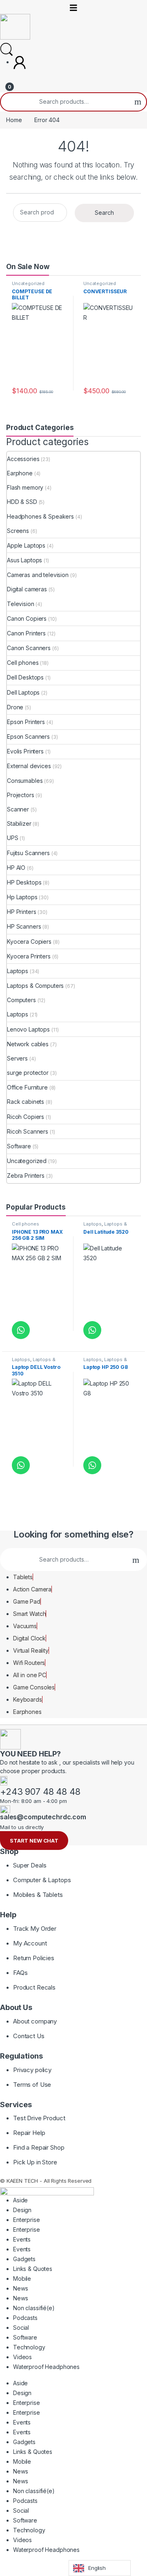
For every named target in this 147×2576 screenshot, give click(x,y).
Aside (20, 2200)
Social (21, 2328)
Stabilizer (19, 823)
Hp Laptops (22, 897)
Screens (18, 531)
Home (14, 120)
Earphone (20, 473)
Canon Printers (26, 633)
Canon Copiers (27, 618)
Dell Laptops (23, 692)
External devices (29, 766)
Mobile (22, 2279)
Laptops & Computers (35, 986)
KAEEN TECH (22, 2181)
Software (19, 1146)
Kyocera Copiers (29, 941)
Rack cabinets (26, 1102)
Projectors (21, 795)
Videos (22, 2357)
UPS (13, 838)
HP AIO (16, 868)
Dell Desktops (25, 677)
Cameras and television (38, 575)
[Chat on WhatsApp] (21, 1330)
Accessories (23, 459)
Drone (15, 707)
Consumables (25, 781)
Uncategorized (28, 283)
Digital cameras (27, 589)
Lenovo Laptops (28, 1029)
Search (138, 102)
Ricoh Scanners (28, 1131)
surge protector (28, 1073)
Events (22, 2239)
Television (21, 604)
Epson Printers (26, 722)
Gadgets (24, 2259)
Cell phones (23, 663)
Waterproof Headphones (46, 2367)
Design (22, 2210)
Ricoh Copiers (26, 1117)
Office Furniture (27, 1087)
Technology (29, 2347)
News (20, 2288)
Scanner (18, 809)
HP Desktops (24, 882)
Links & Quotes (33, 2269)
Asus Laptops (24, 560)
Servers (17, 1058)
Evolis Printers (25, 751)
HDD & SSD (22, 502)
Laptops (18, 971)
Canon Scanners (29, 648)
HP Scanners (24, 926)
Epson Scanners (28, 736)
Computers (21, 1000)
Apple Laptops (26, 545)
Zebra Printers (26, 1175)
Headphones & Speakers (40, 516)
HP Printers (21, 912)
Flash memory (25, 487)
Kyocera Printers (29, 956)
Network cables (28, 1044)
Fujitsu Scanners (28, 853)
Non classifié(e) (34, 2308)
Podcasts (25, 2318)
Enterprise (27, 2220)
